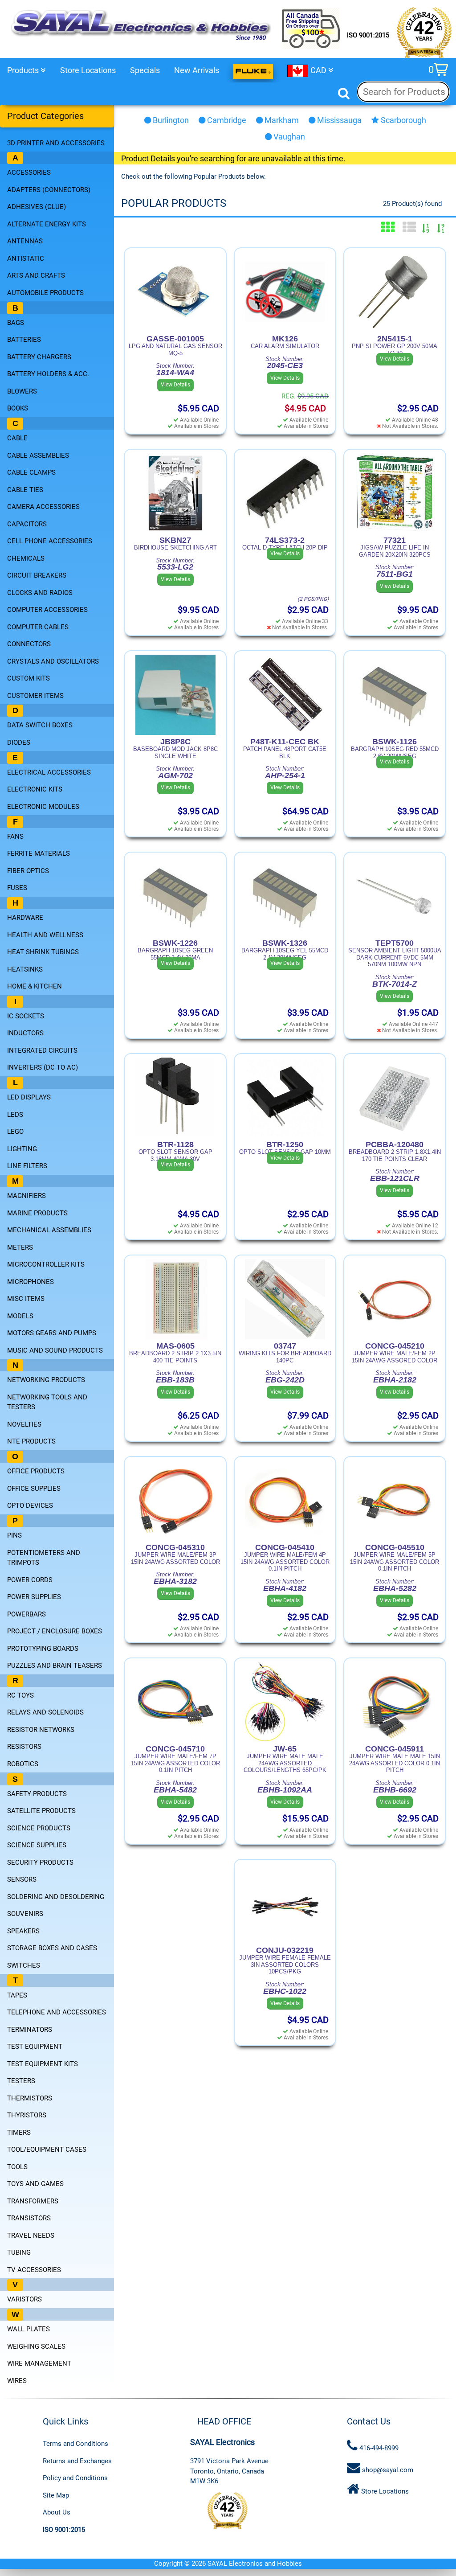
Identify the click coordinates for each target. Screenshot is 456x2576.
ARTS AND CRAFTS (36, 275)
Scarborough (403, 120)
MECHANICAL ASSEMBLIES (49, 1230)
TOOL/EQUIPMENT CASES (47, 2149)
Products (24, 70)
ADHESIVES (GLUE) (37, 207)
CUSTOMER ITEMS (35, 696)
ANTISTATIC (26, 258)
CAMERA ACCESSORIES (43, 507)
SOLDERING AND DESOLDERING (56, 1897)
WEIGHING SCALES (36, 2346)
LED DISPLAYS (29, 1097)
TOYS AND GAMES (35, 2184)
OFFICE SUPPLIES (34, 1489)
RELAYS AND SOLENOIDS (45, 1712)
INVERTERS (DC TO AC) (43, 1067)
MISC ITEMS (26, 1299)
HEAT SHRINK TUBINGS (43, 952)
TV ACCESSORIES (34, 2270)
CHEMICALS (26, 558)
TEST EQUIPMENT (35, 2047)
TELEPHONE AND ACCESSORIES (57, 2012)
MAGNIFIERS (26, 1196)
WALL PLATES (28, 2329)
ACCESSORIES (29, 172)
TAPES (17, 1995)
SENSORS (22, 1879)
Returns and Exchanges (77, 2461)
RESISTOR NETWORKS (41, 1730)
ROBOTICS (23, 1764)
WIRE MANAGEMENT (39, 2363)
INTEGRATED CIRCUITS (42, 1050)
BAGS (16, 323)
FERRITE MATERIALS (39, 853)
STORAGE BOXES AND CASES (52, 1948)
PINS (14, 1535)
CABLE (17, 438)
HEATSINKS (25, 969)
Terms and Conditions (75, 2444)
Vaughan (288, 137)
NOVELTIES (24, 1424)
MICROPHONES (31, 1282)
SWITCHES (24, 1965)
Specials (145, 70)
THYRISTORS (27, 2115)
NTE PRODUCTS (31, 1441)
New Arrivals (197, 70)
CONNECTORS (29, 644)
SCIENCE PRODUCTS (39, 1828)
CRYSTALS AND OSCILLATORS (53, 661)
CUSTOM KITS (28, 678)
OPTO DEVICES (30, 1505)
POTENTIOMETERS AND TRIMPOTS (44, 1558)
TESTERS (21, 2081)
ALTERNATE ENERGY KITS (47, 224)
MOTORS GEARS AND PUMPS (52, 1333)
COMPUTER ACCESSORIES (47, 610)
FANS (15, 837)
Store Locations (88, 70)
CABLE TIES (25, 490)
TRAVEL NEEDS (31, 2236)
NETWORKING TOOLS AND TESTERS (47, 1402)
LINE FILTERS (27, 1166)
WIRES (17, 2381)
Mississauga (338, 120)
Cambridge (226, 120)
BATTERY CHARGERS (39, 357)
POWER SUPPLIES (34, 1597)
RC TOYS (20, 1695)
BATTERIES (24, 340)
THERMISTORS (30, 2098)
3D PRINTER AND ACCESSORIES (56, 143)
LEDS (15, 1115)
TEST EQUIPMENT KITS (43, 2064)
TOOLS (17, 2167)
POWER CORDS (30, 1580)
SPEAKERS (23, 1931)
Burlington (170, 120)
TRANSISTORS (29, 2218)
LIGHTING (22, 1149)
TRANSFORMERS (33, 2201)
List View (409, 227)
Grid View (388, 227)
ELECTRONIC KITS (35, 789)
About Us (57, 2512)
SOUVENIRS (25, 1914)
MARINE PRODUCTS (37, 1213)
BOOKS (18, 408)
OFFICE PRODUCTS (36, 1471)
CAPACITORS (27, 524)
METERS (20, 1247)
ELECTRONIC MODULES (43, 807)
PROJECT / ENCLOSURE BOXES (55, 1631)
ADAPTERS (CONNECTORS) (49, 190)
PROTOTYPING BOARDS (43, 1649)
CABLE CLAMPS (31, 472)
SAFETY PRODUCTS (37, 1794)
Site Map (56, 2495)
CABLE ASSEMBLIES (38, 455)
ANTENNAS (25, 241)
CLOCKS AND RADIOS (40, 593)
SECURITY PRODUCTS (40, 1862)
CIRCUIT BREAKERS (37, 575)
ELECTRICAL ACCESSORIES (49, 772)
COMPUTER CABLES (38, 627)
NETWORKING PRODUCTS (46, 1380)
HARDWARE (25, 918)
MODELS (20, 1316)
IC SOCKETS (26, 1016)
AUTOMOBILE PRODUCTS (45, 293)
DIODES (19, 742)
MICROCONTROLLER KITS (46, 1264)
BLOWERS (22, 391)
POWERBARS (26, 1614)
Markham (281, 120)
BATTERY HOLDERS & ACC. (48, 374)
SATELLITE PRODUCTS (41, 1811)
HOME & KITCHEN (35, 986)
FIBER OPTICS (28, 871)
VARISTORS (24, 2299)
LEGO (15, 1132)
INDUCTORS (25, 1033)
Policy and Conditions (75, 2478)
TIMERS (19, 2133)
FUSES (17, 888)
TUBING (19, 2252)
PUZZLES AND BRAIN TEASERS (55, 1665)
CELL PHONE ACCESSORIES (50, 541)
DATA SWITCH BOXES (40, 725)
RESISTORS (24, 1747)
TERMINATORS (30, 2030)
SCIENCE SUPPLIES (37, 1845)
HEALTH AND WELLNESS (45, 935)
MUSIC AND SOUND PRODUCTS (55, 1350)
